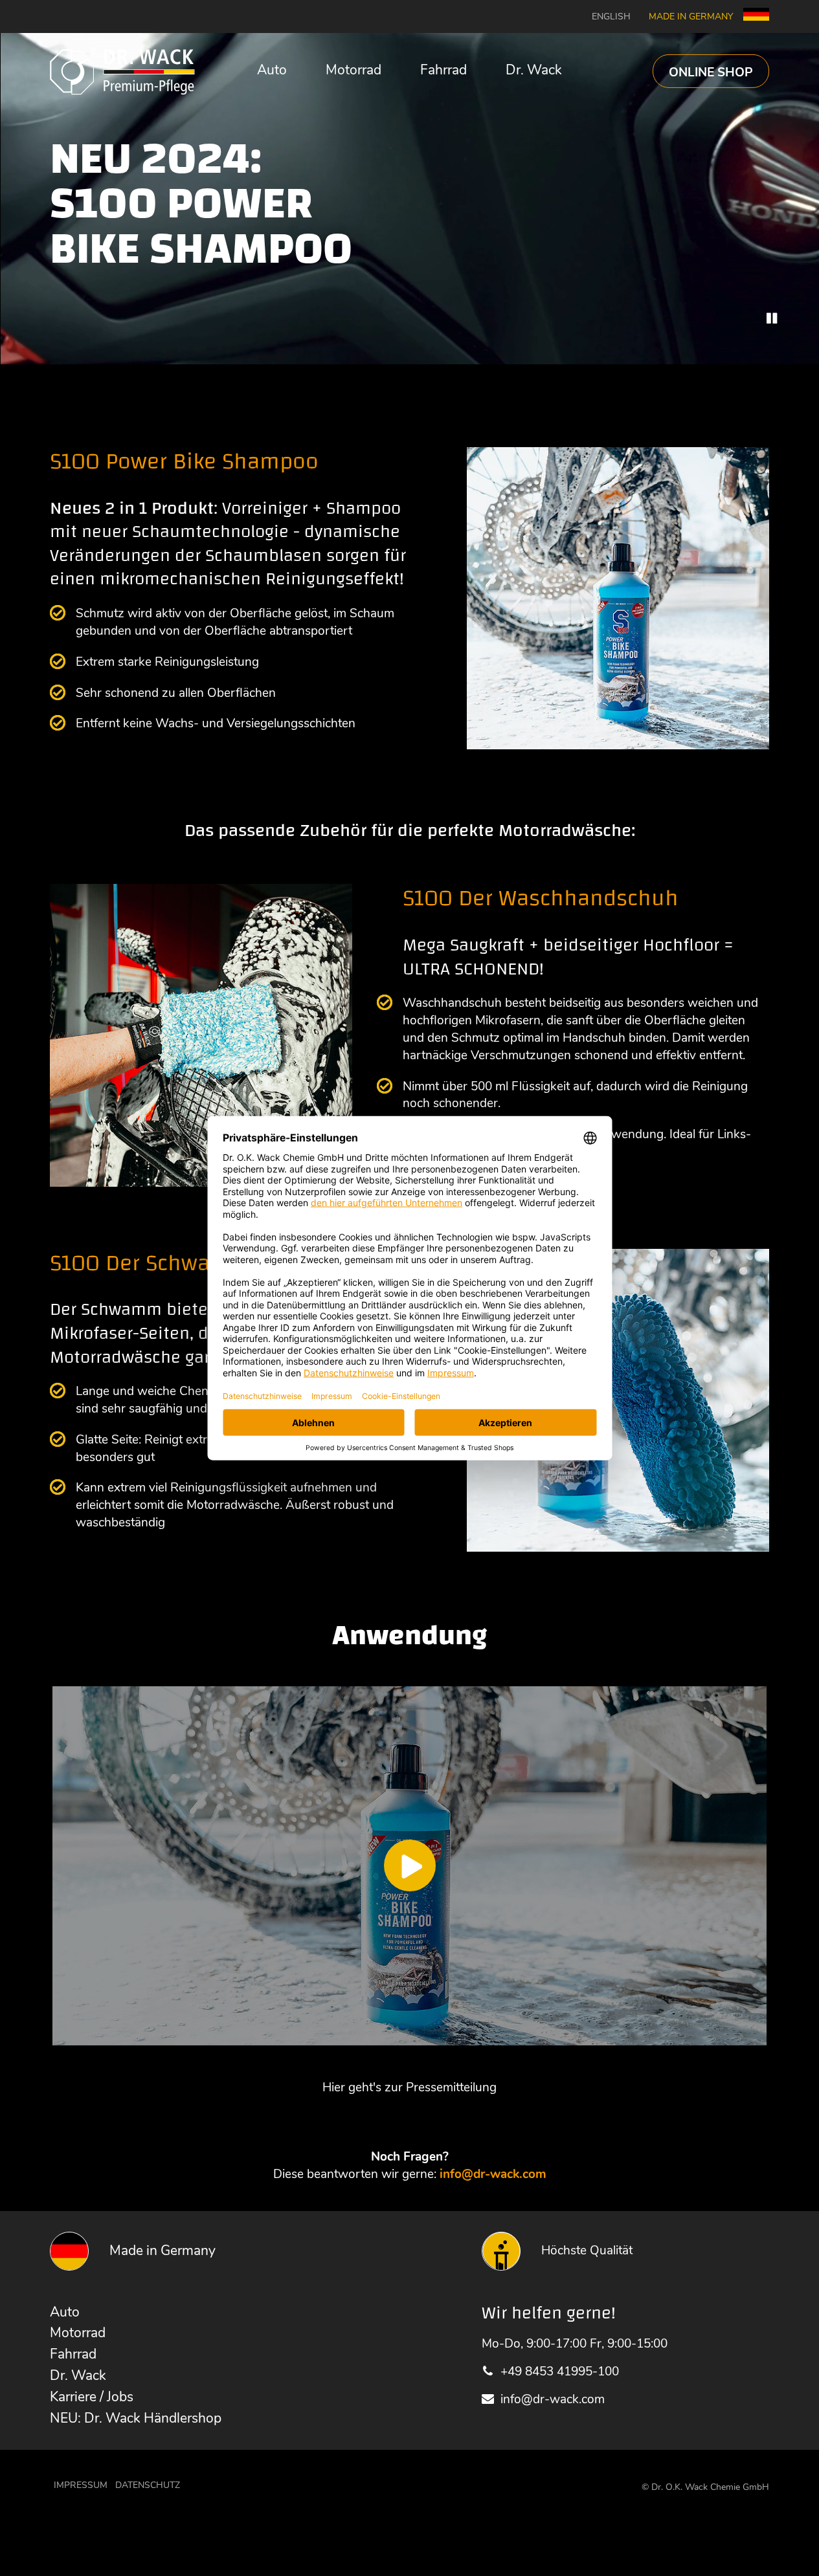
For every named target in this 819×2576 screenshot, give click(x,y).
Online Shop (711, 72)
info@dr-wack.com (553, 2399)
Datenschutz (148, 2485)
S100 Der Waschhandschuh (541, 898)
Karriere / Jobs (92, 2397)
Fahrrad (443, 70)
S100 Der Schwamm (150, 1263)
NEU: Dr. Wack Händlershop (136, 2418)
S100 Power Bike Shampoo (184, 461)
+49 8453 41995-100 (560, 2372)
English (611, 17)
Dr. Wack (534, 70)
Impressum (81, 2485)
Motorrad (353, 70)
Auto (272, 70)
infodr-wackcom (493, 2174)
